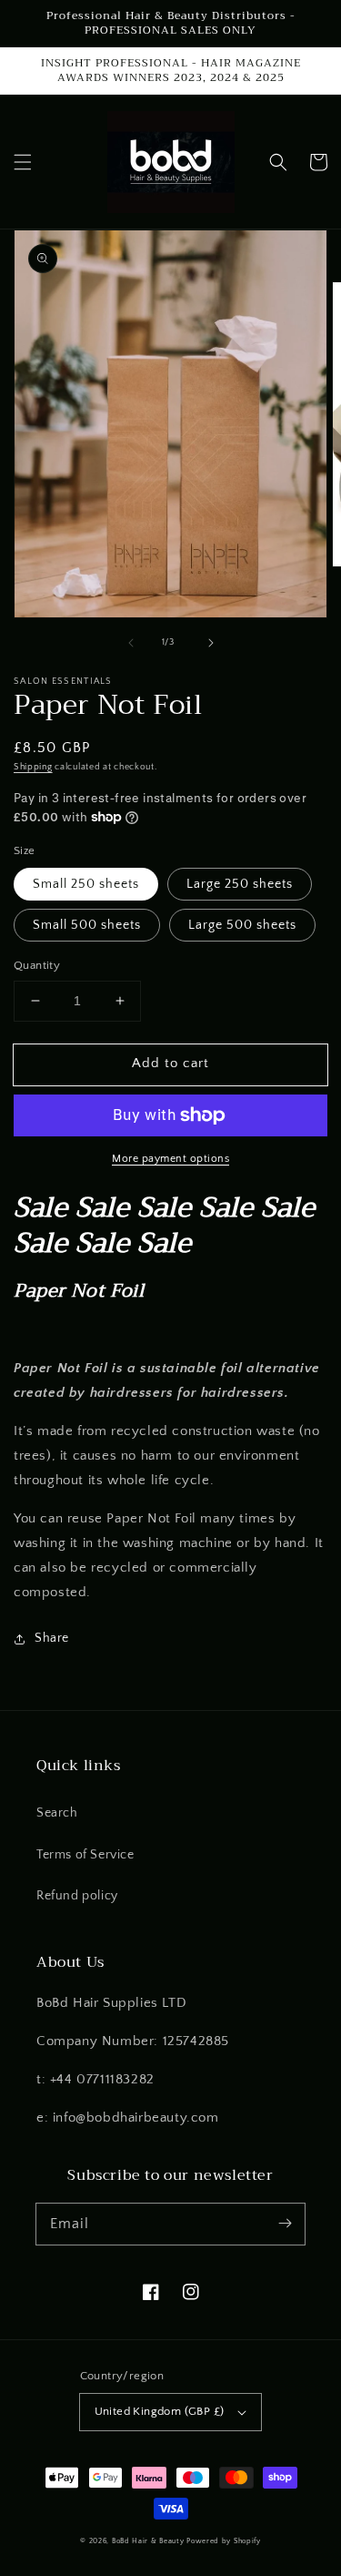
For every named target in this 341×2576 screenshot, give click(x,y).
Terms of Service (85, 1855)
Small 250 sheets (86, 884)
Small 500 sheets (87, 925)
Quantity (37, 965)
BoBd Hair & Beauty (148, 2541)
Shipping (33, 767)
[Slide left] (131, 643)
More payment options (170, 1159)
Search (57, 1813)
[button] (23, 162)
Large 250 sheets (240, 884)
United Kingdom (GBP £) (160, 2411)
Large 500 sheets (242, 925)
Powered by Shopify (224, 2541)
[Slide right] (211, 643)
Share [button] (52, 1638)
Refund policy (77, 1896)
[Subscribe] (285, 2224)
